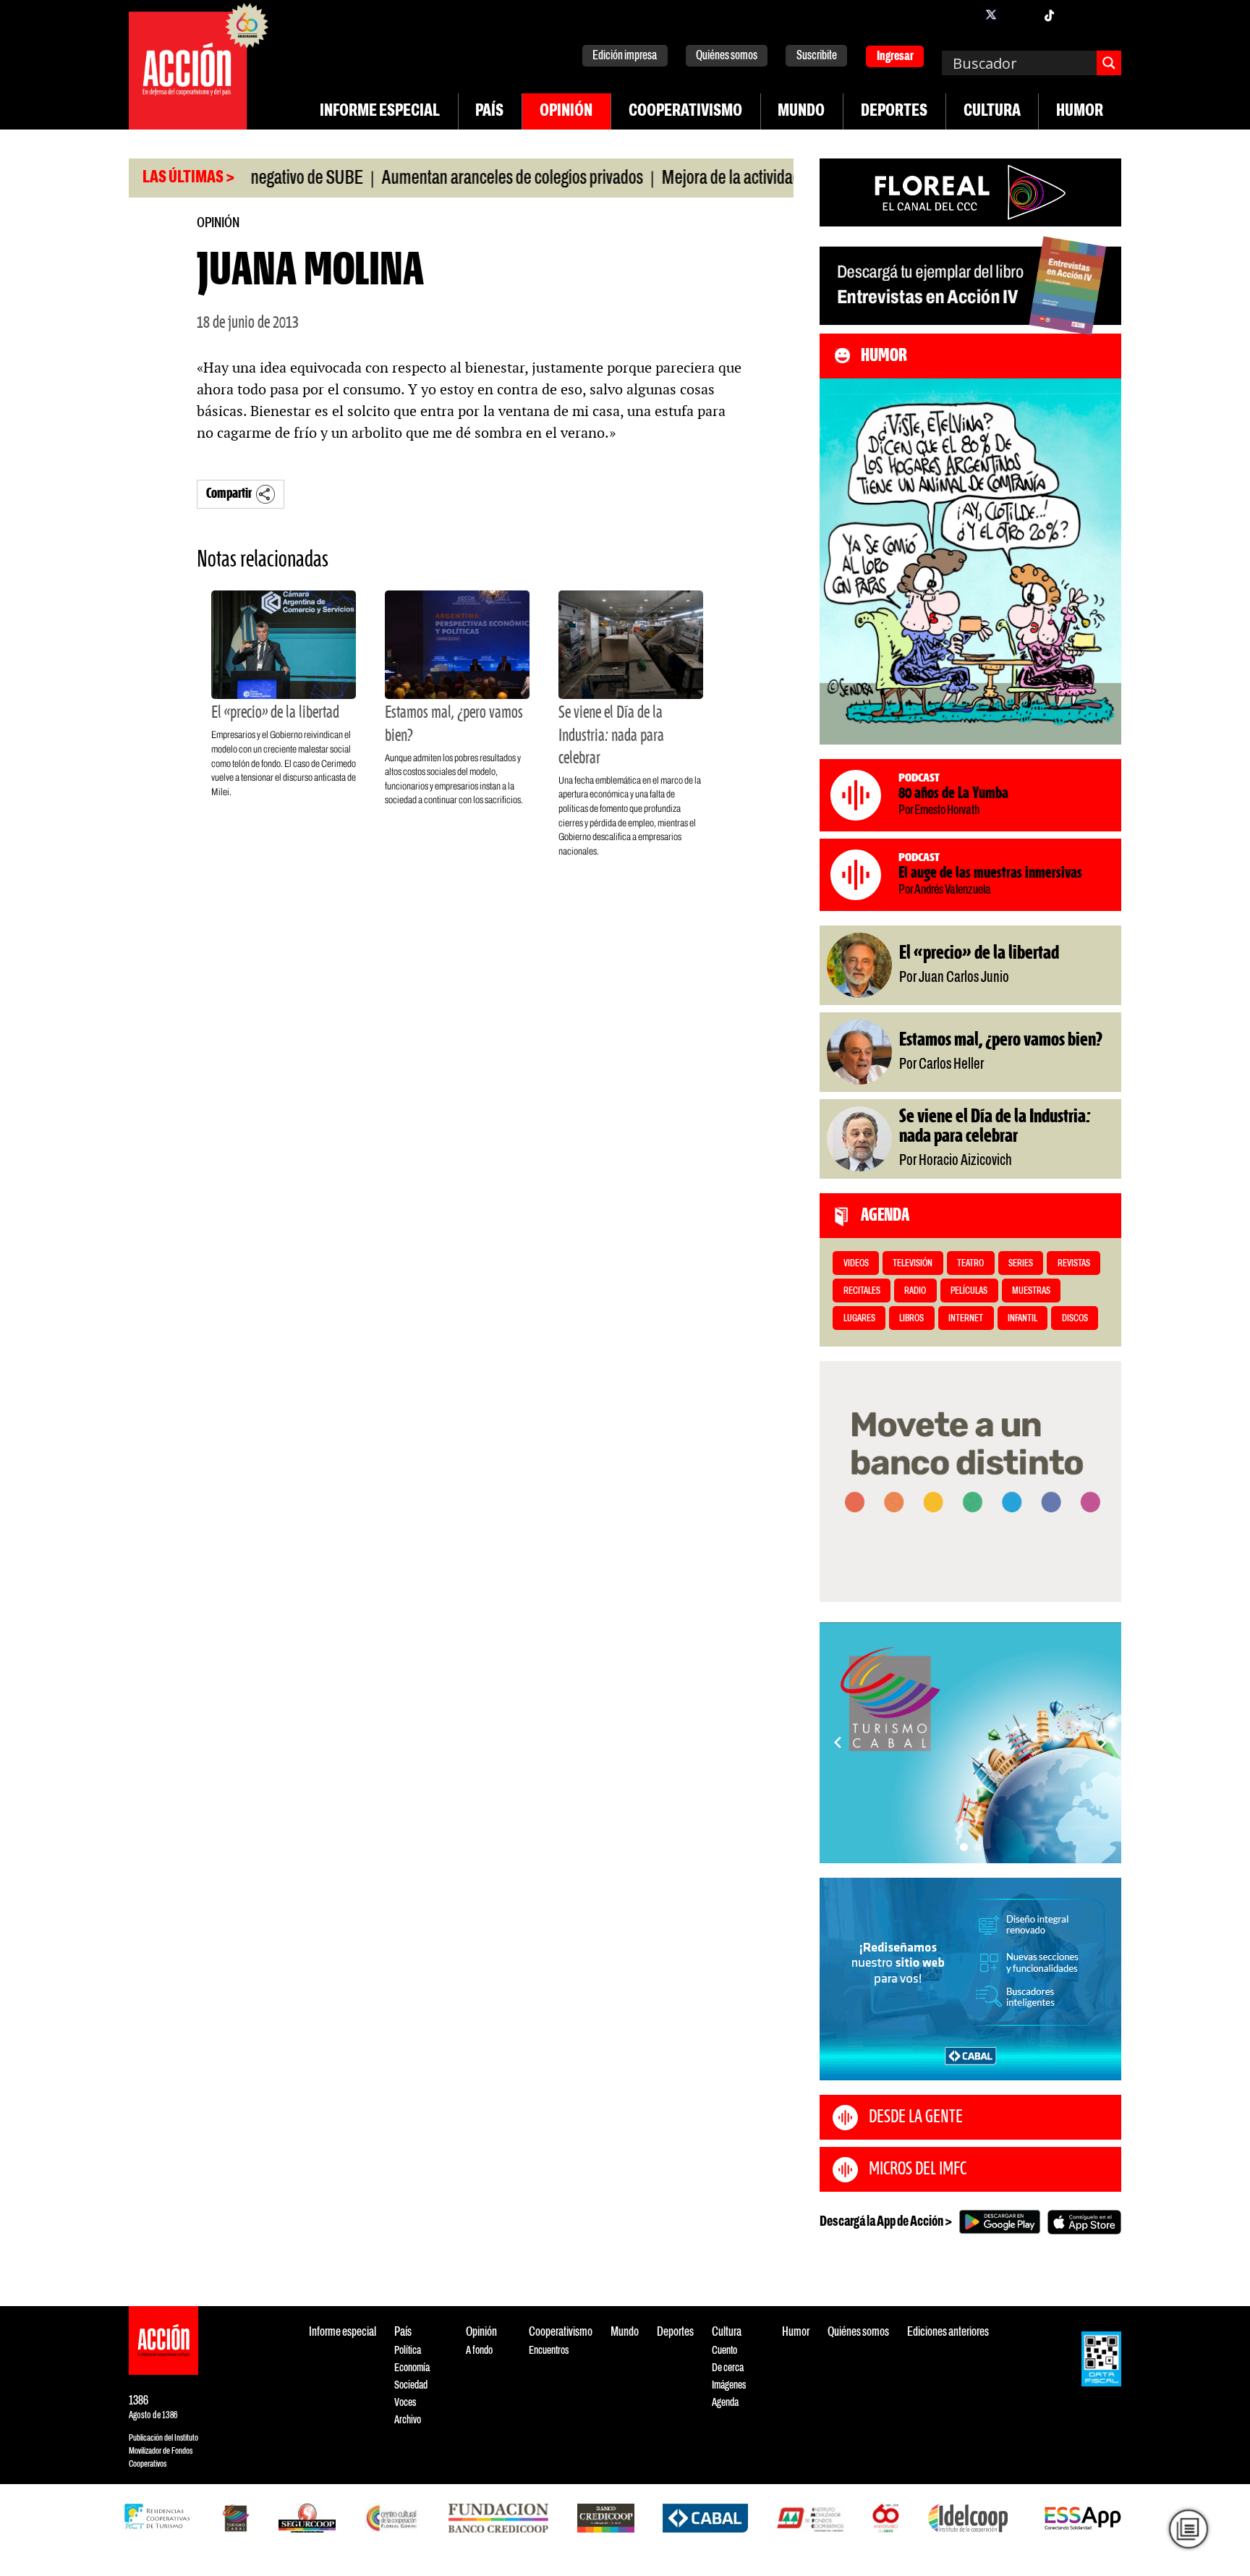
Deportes (894, 111)
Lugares (859, 1319)
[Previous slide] (838, 1742)
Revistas (1074, 1264)
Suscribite (817, 56)
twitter (991, 14)
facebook (962, 14)
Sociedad (411, 2385)
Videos (856, 1264)
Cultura (992, 111)
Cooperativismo (685, 111)
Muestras (1031, 1291)
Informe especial (380, 111)
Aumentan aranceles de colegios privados (450, 179)
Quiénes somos (727, 56)
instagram (1020, 14)
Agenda (725, 2403)
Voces (405, 2403)
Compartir (229, 494)
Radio (915, 1291)
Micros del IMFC (918, 2169)
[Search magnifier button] (1109, 63)
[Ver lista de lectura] (1189, 2529)
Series (1021, 1264)
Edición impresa (625, 56)
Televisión (913, 1264)
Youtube (1078, 14)
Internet (966, 1319)
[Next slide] (1103, 1742)
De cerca (728, 2368)
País (489, 111)
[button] (964, 1847)
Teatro (970, 1264)
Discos (1075, 1319)
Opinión (566, 111)
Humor (1080, 111)
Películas (969, 1291)
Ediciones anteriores (948, 2333)
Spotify (1107, 14)
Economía (412, 2368)
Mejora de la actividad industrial (699, 179)
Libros (911, 1319)
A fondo (479, 2351)
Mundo (801, 111)
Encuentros (549, 2351)
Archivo (408, 2420)
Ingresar (895, 57)
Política (408, 2351)
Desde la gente (916, 2117)
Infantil (1022, 1319)
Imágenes (729, 2385)
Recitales (862, 1291)
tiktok (1049, 14)
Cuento (724, 2351)
